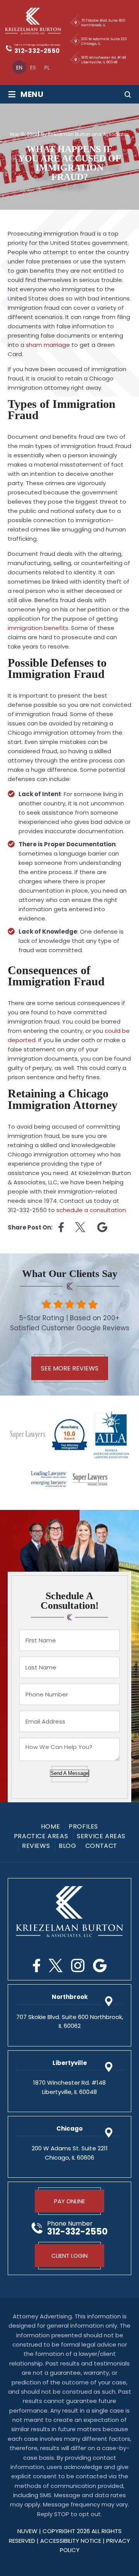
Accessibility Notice (71, 2541)
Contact (101, 1846)
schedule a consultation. (92, 1210)
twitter (81, 1227)
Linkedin (102, 1227)
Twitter (56, 1966)
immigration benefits (38, 628)
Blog (67, 1846)
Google (100, 1966)
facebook (61, 1227)
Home (50, 1827)
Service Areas (101, 1836)
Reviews (36, 1846)
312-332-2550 (37, 51)
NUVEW (27, 2531)
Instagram (78, 1966)
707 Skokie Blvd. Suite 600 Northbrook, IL (103, 23)
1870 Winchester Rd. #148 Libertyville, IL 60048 (103, 60)
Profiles (83, 1827)
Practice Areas (41, 1836)
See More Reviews (70, 1368)
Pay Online (69, 2201)
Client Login (69, 2256)
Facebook (36, 1966)
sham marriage (48, 345)
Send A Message (69, 1773)
